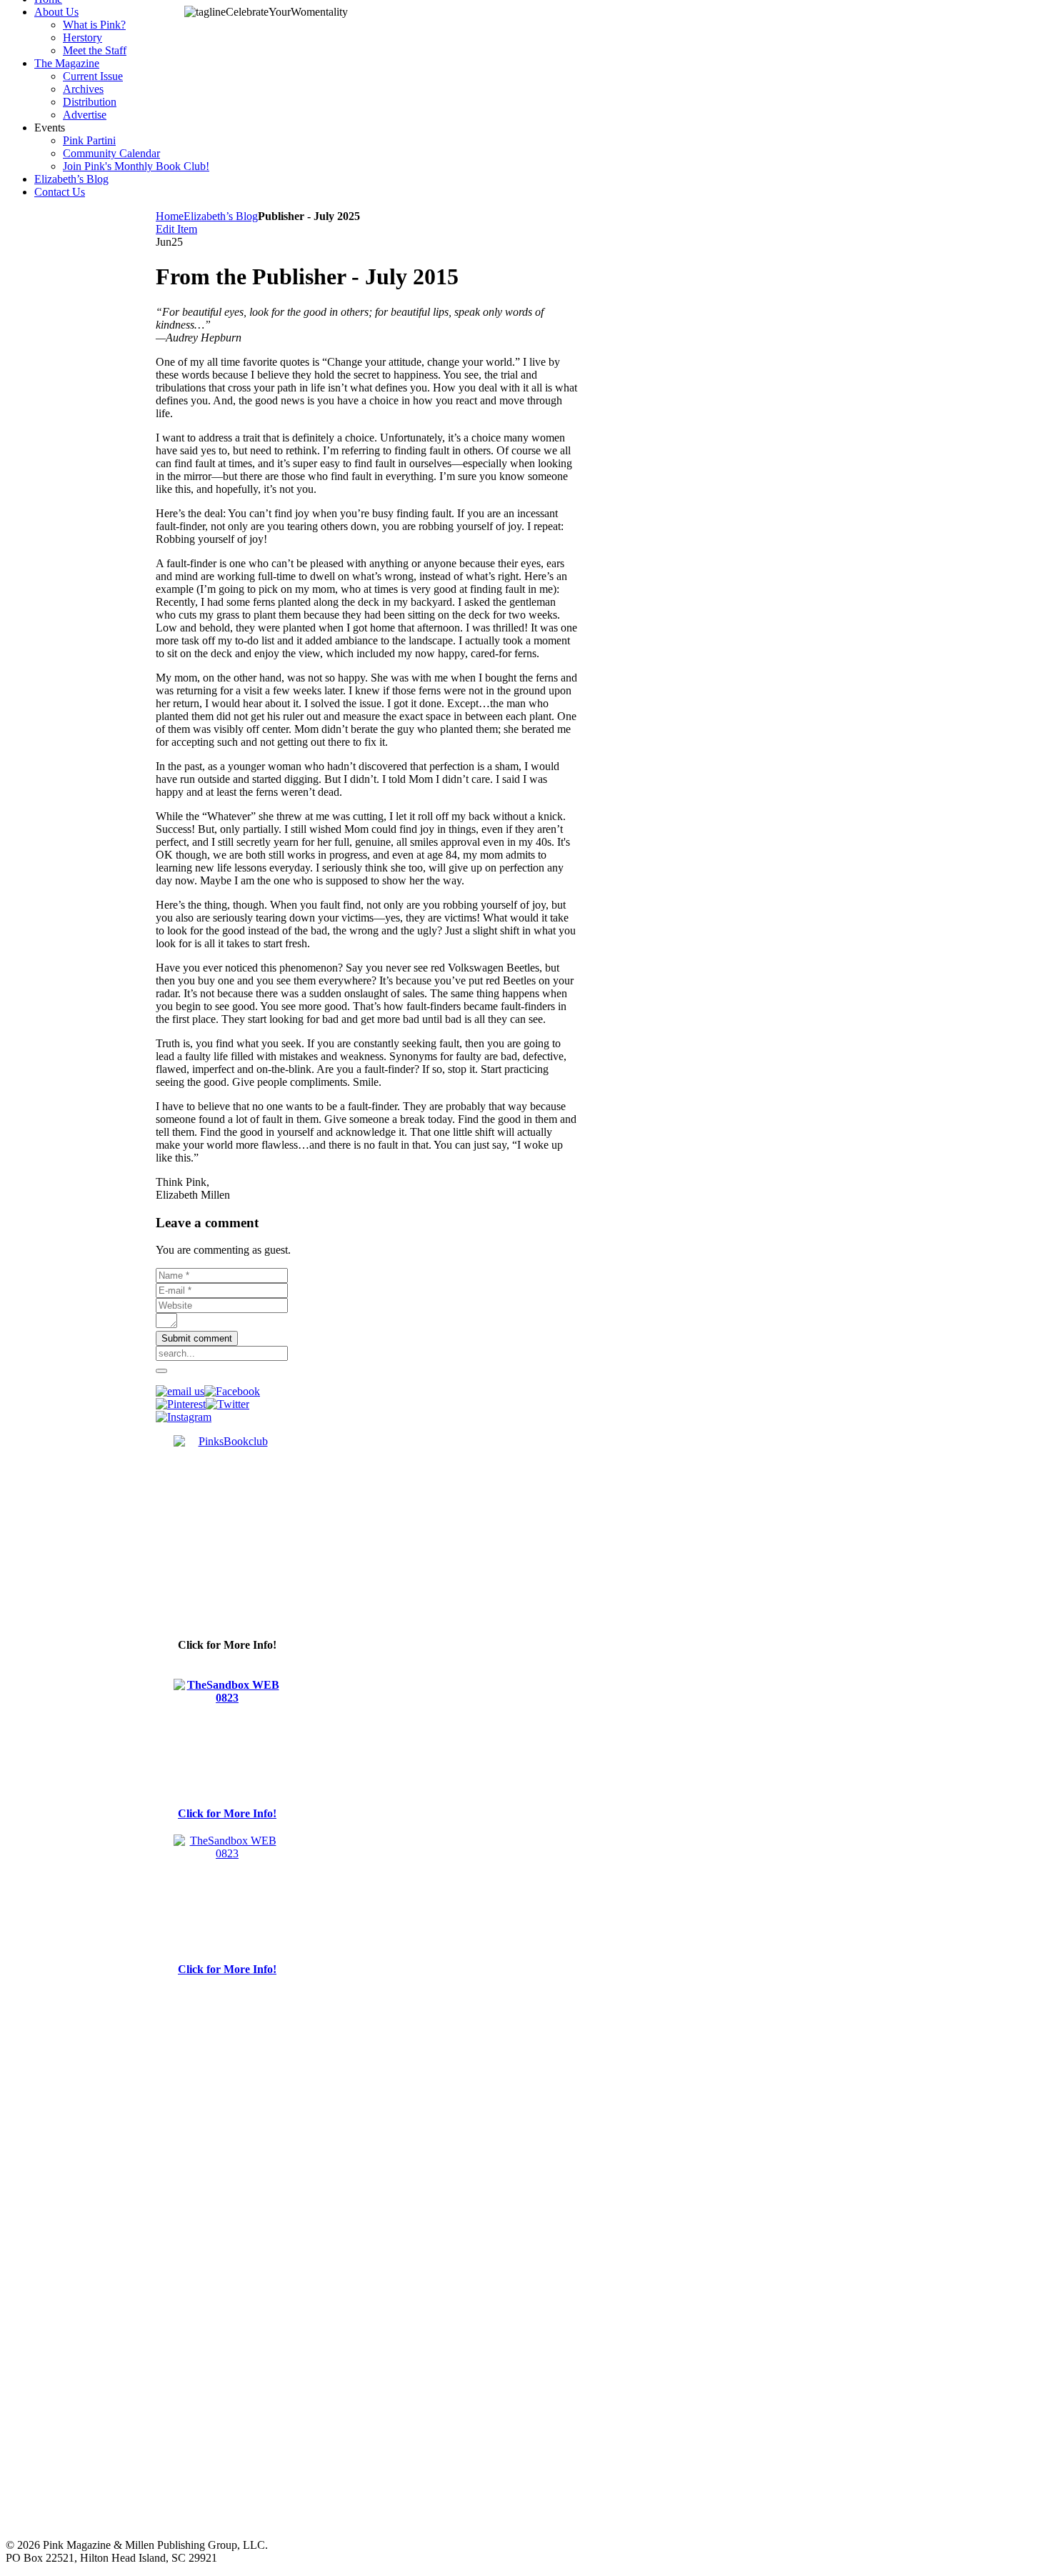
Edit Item (176, 229)
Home (170, 216)
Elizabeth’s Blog (221, 216)
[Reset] (161, 1371)
